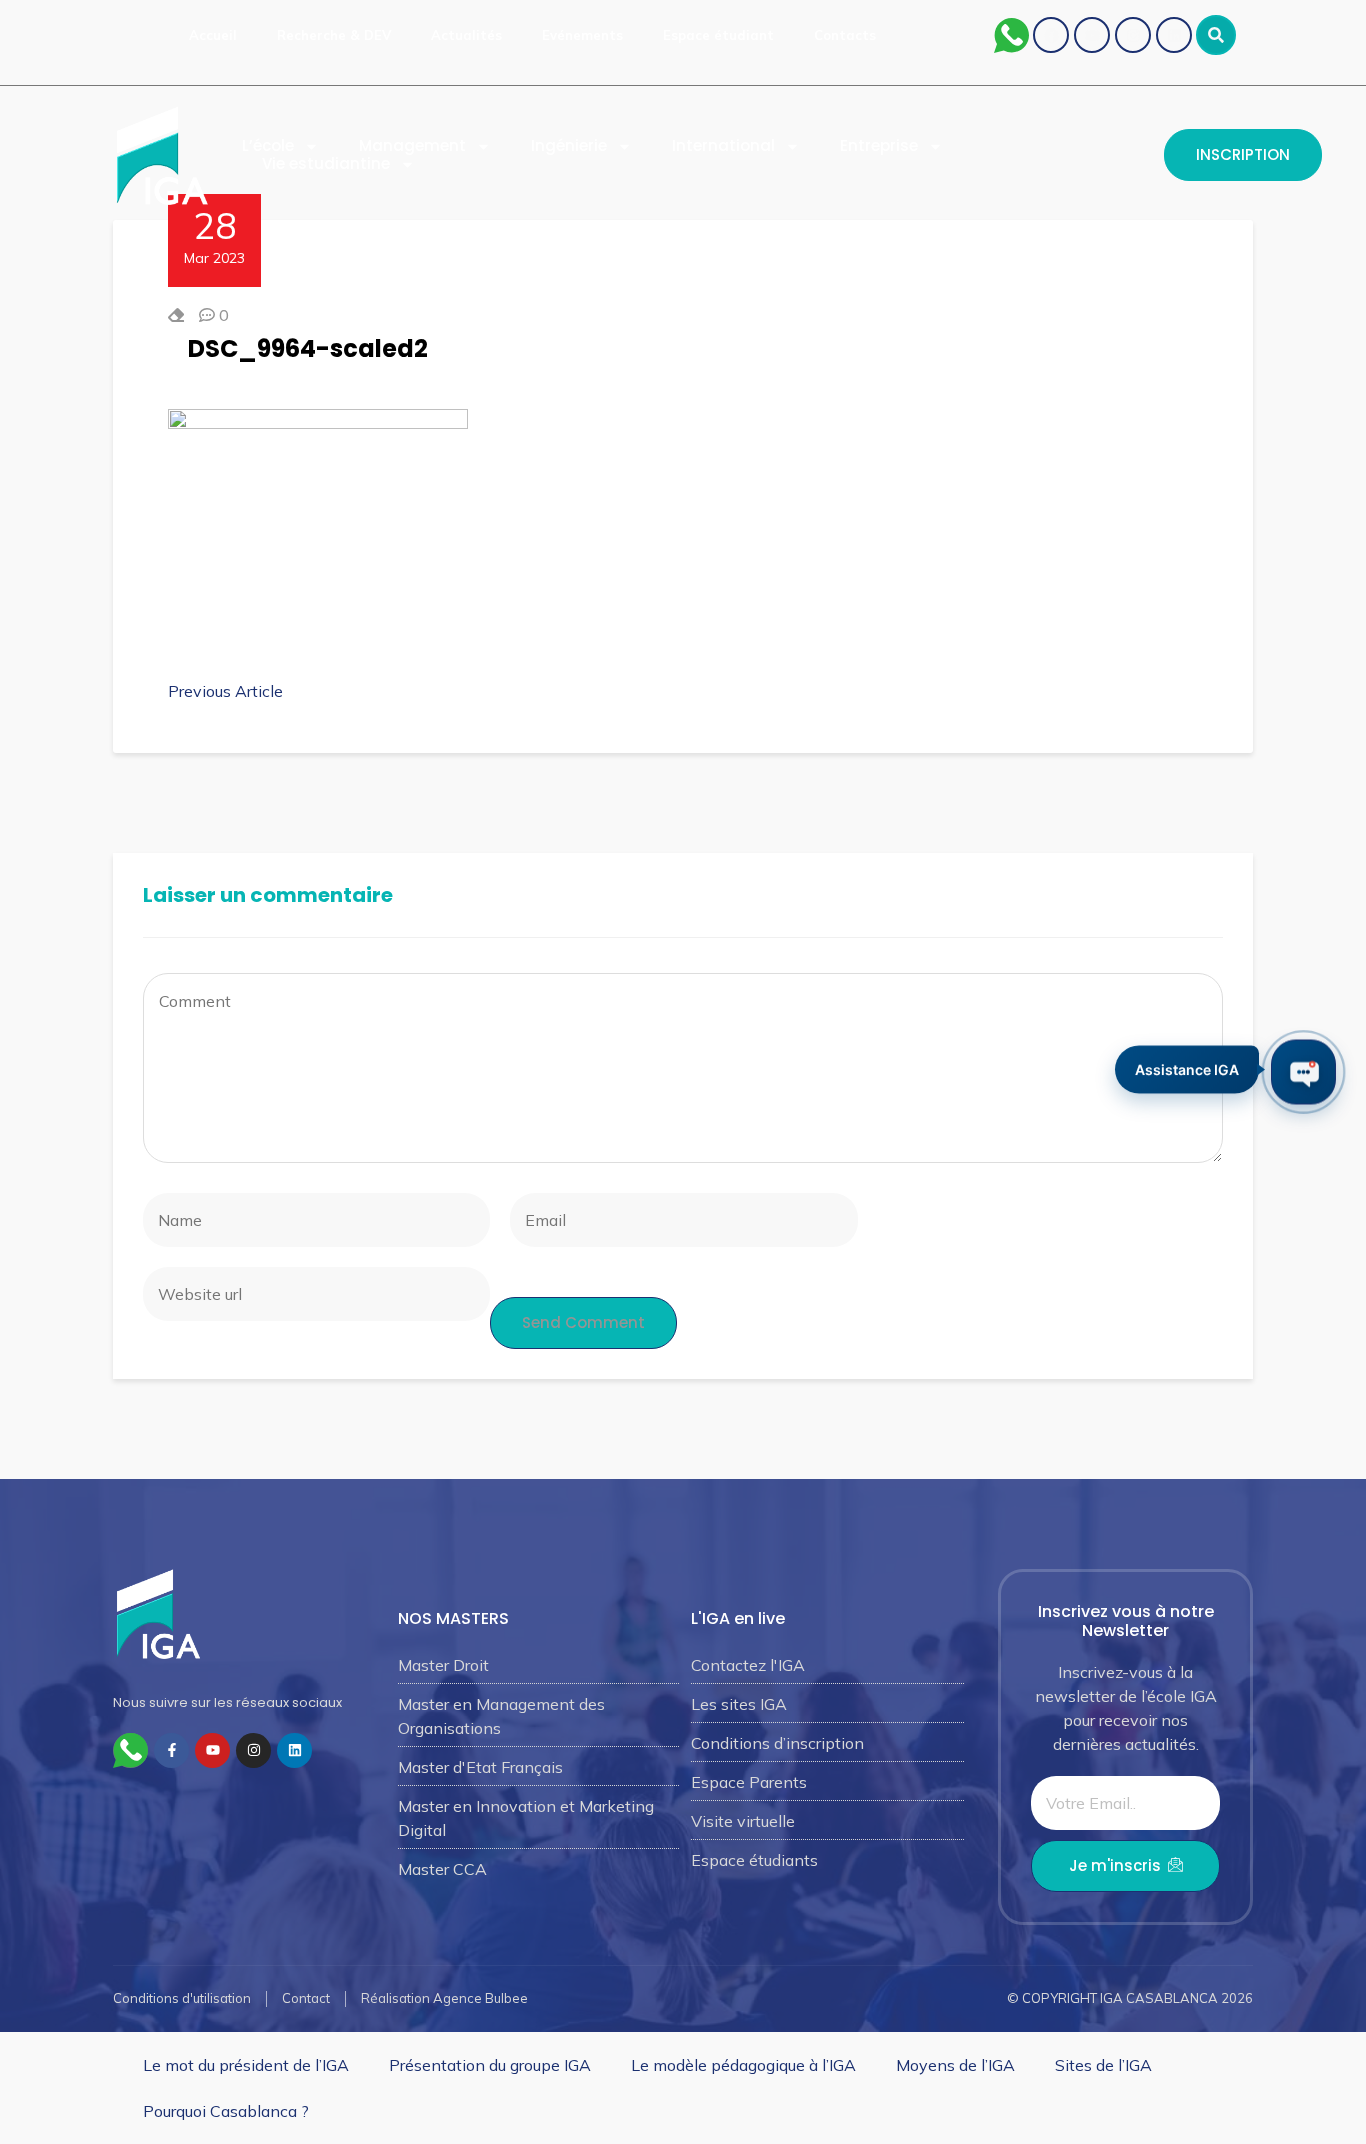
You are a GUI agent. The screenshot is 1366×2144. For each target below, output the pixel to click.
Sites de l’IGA (1103, 2065)
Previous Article (225, 691)
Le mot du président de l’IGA (246, 2065)
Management (412, 146)
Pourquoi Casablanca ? (226, 2111)
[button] (1216, 35)
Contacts (845, 35)
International (723, 146)
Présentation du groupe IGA (490, 2065)
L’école (268, 146)
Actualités (466, 35)
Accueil (213, 35)
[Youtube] (1092, 35)
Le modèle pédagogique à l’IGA (743, 2065)
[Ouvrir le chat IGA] (1303, 1072)
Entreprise (879, 146)
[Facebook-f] (171, 1750)
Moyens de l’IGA (955, 2065)
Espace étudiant (718, 35)
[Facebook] (1051, 35)
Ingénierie (569, 146)
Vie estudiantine (326, 164)
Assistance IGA (1187, 1070)
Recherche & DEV (334, 35)
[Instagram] (1133, 35)
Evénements (582, 35)
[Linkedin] (1174, 35)
